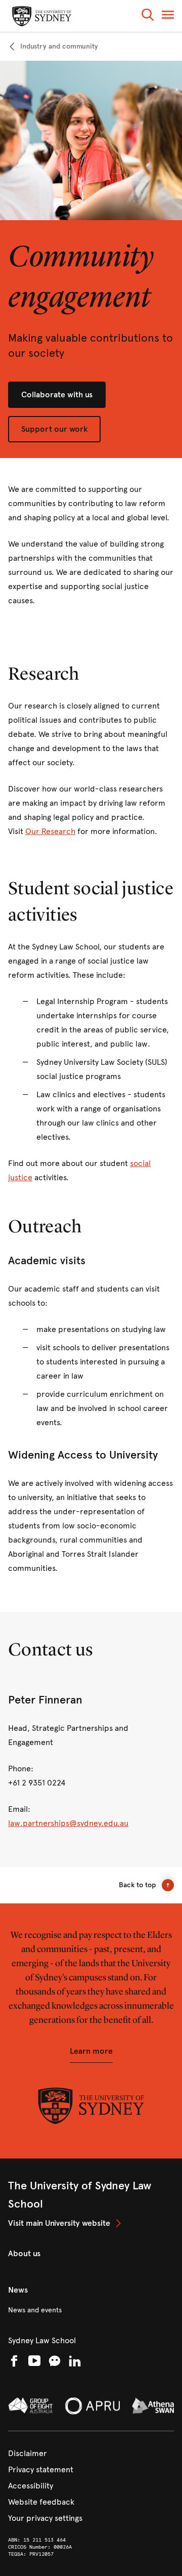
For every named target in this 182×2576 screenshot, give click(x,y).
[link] (53, 47)
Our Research (50, 831)
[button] (148, 16)
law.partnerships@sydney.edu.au (68, 1823)
